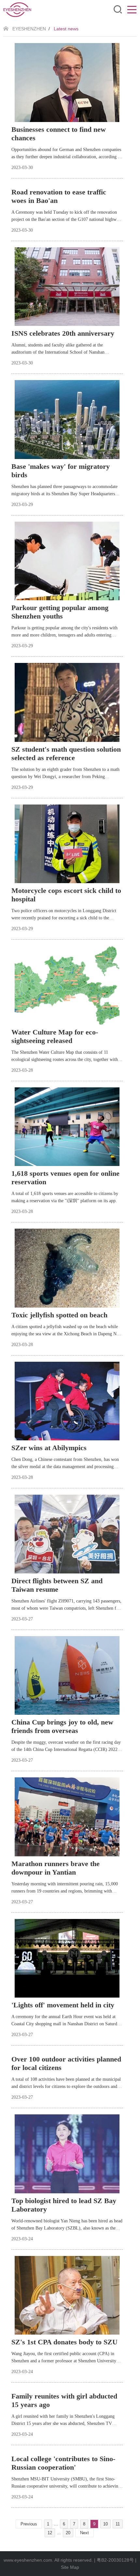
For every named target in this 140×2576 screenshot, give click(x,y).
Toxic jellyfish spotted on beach (59, 1315)
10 (105, 2524)
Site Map (70, 2567)
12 (50, 2533)
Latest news (66, 29)
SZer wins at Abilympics (49, 1448)
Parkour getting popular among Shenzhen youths (60, 612)
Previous (29, 2524)
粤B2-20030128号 (115, 2560)
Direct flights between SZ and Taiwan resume (57, 1585)
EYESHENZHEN (29, 29)
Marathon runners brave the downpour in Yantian (56, 1868)
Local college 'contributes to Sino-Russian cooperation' (63, 2463)
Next (84, 2533)
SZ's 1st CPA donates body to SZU (64, 2342)
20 (68, 2533)
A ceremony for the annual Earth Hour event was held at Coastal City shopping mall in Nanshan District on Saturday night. (66, 2024)
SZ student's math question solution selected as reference (66, 753)
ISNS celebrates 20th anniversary (63, 333)
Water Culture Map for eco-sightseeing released (55, 1036)
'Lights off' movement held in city (63, 2005)
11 (118, 2524)
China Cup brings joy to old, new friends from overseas (62, 1726)
